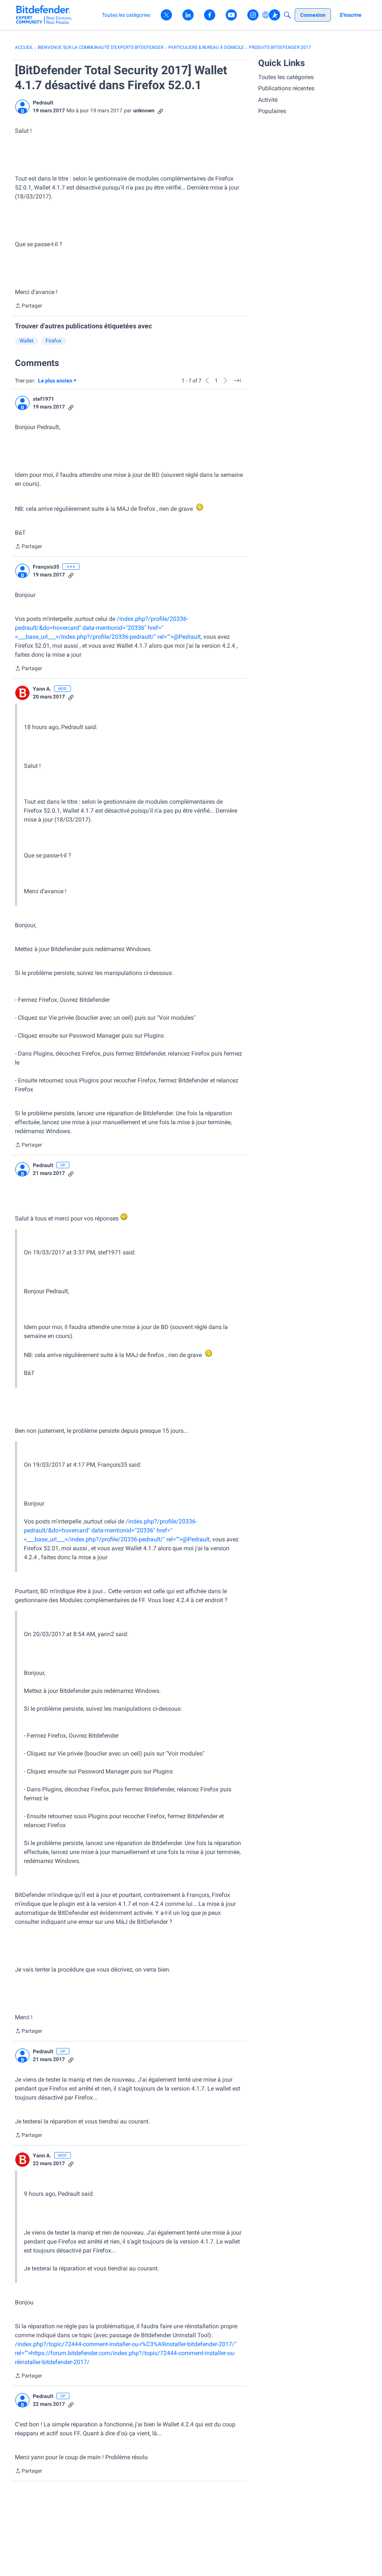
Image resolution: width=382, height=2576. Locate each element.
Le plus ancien (55, 381)
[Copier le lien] (160, 111)
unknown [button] (144, 110)
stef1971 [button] (43, 399)
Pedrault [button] (43, 103)
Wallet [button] (26, 341)
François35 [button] (46, 567)
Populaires (272, 111)
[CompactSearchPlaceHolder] (287, 15)
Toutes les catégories (286, 77)
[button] (22, 107)
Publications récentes (286, 88)
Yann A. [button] (42, 689)
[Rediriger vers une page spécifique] (237, 381)
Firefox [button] (54, 341)
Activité (268, 100)
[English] (44, 15)
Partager (29, 306)
